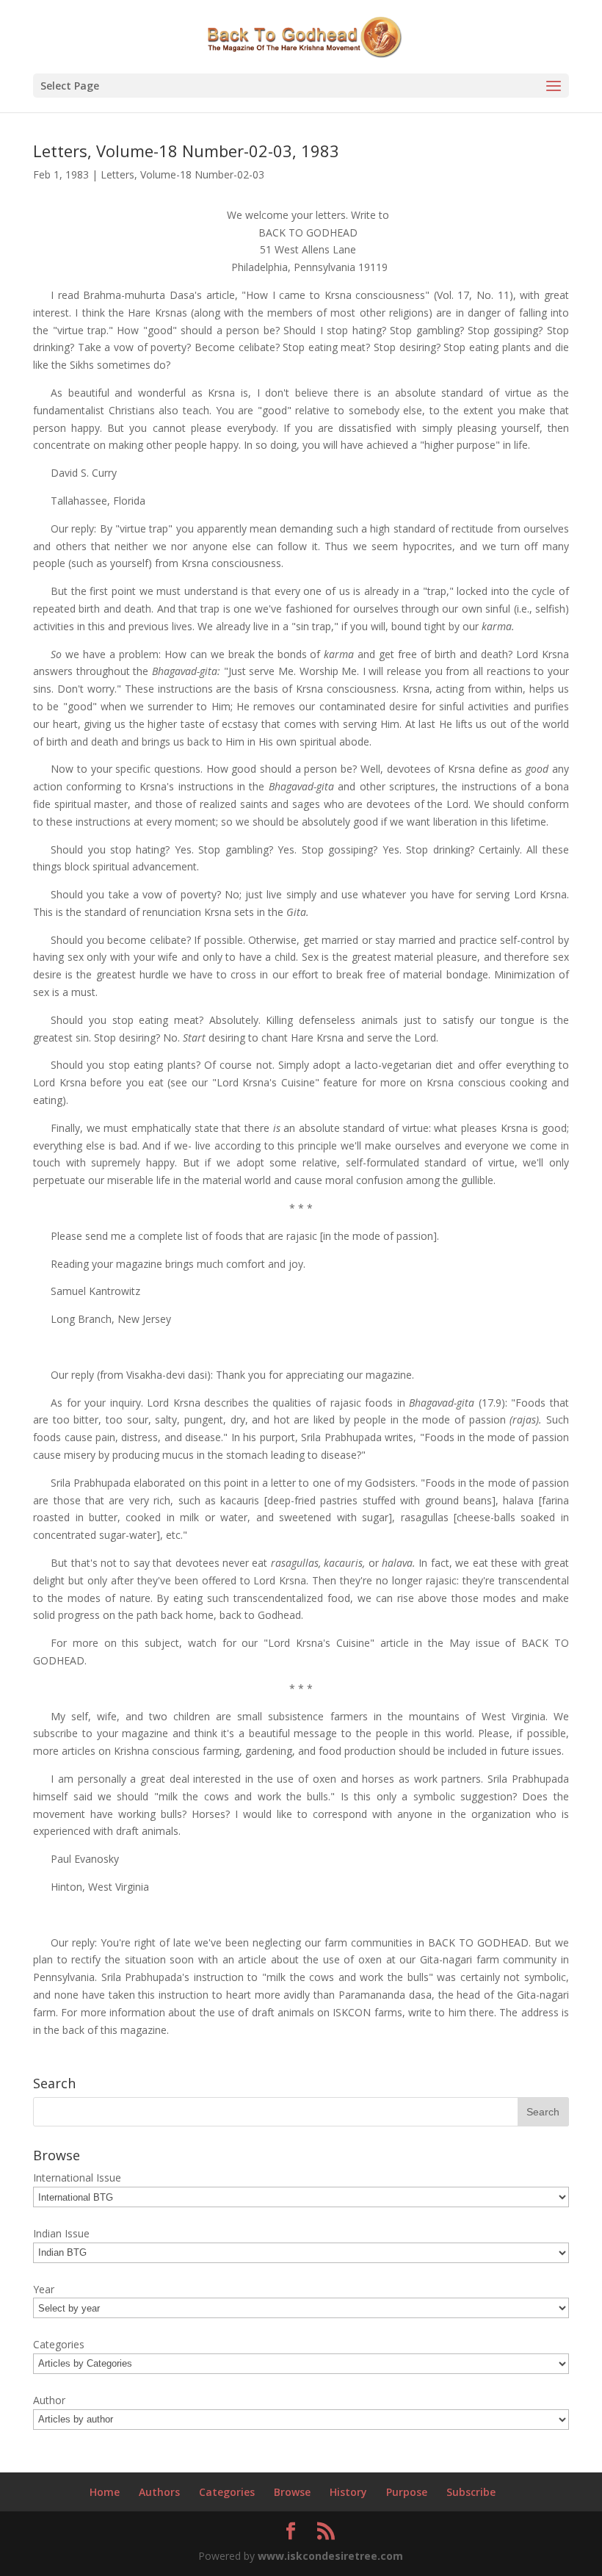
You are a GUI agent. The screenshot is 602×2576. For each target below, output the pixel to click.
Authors (159, 2492)
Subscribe (471, 2492)
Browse (292, 2492)
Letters (117, 174)
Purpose (407, 2492)
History (348, 2492)
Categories (227, 2492)
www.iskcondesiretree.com (330, 2556)
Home (105, 2492)
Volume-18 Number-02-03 (202, 174)
